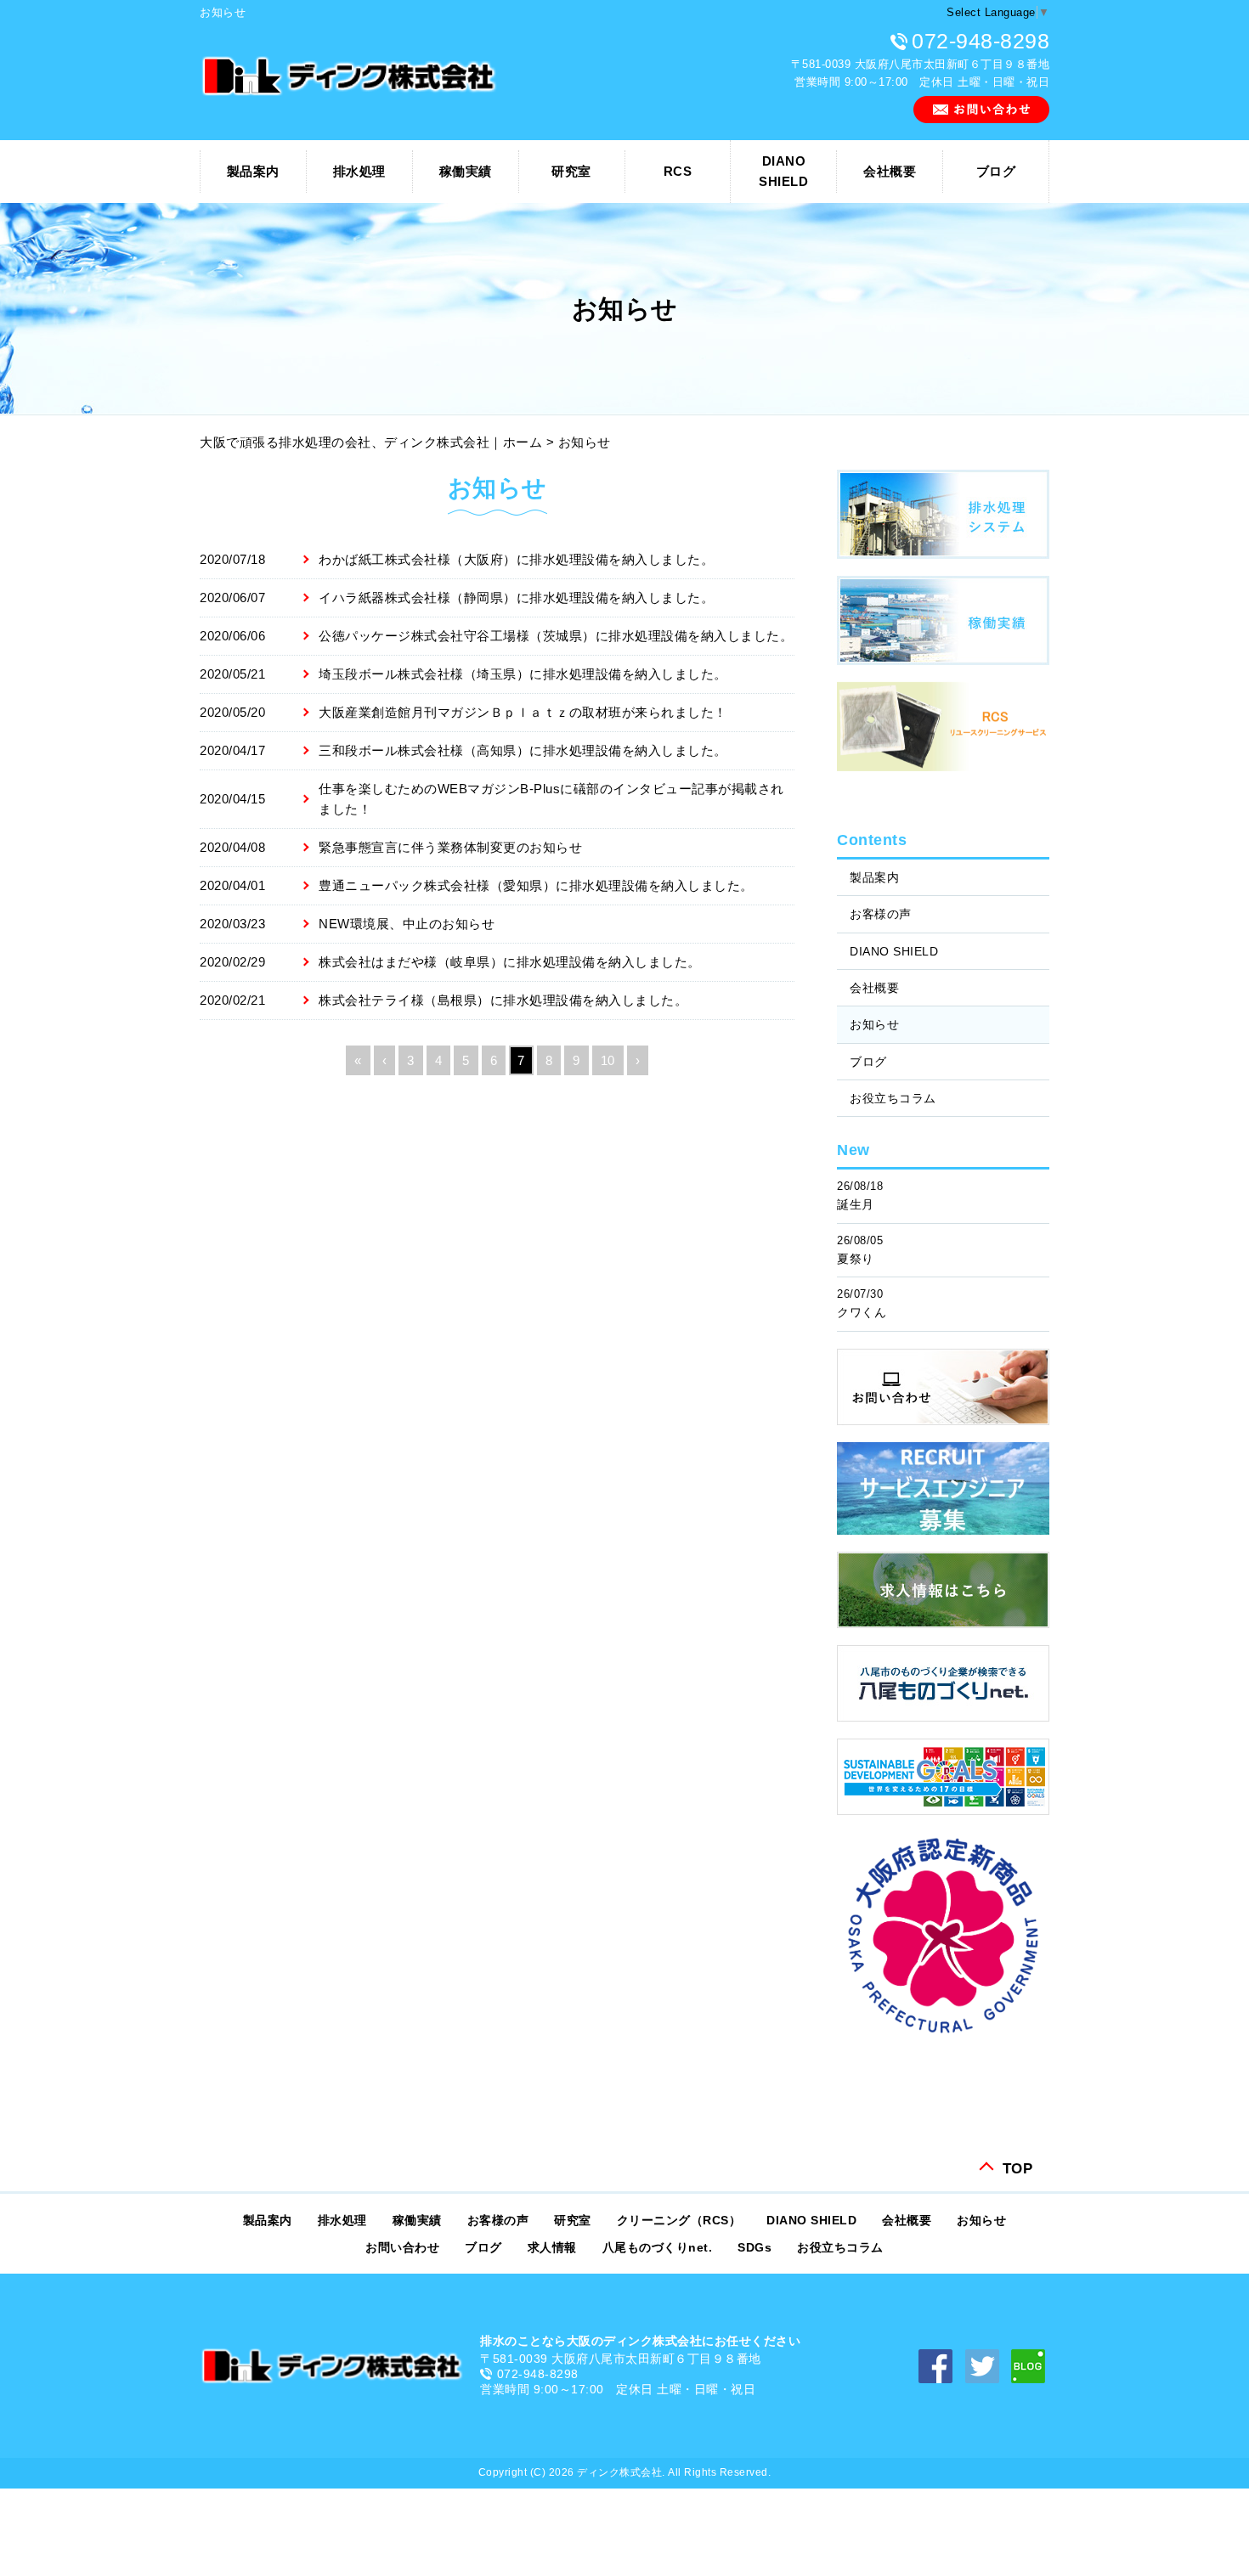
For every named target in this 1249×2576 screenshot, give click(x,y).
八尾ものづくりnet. (658, 2247)
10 (608, 1060)
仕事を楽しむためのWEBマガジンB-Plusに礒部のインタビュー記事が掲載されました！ (551, 799)
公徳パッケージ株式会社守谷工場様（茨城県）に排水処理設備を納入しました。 (556, 636)
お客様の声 (881, 914)
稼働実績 (466, 171)
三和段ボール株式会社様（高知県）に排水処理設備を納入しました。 (523, 750)
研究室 (571, 171)
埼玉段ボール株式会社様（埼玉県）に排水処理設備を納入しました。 (523, 674)
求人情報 (552, 2247)
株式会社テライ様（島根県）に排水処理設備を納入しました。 (503, 1000)
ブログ (996, 171)
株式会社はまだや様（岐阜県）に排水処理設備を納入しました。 (510, 962)
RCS (678, 171)
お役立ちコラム (893, 1098)
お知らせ (874, 1024)
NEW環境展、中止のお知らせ (407, 924)
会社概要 (890, 171)
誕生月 (856, 1204)
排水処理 (359, 171)
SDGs (754, 2247)
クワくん (862, 1312)
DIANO (783, 171)
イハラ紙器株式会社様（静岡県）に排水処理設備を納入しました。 (516, 597)
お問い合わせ (402, 2247)
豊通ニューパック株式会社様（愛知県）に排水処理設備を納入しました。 (536, 885)
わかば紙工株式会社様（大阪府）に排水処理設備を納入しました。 (516, 559)
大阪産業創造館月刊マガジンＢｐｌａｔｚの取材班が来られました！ (523, 712)
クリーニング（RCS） (679, 2220)
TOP (1018, 2167)
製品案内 (253, 171)
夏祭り (856, 1259)
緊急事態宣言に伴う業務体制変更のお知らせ (450, 847)
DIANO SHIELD (894, 951)
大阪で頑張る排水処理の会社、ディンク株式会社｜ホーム (371, 442)
